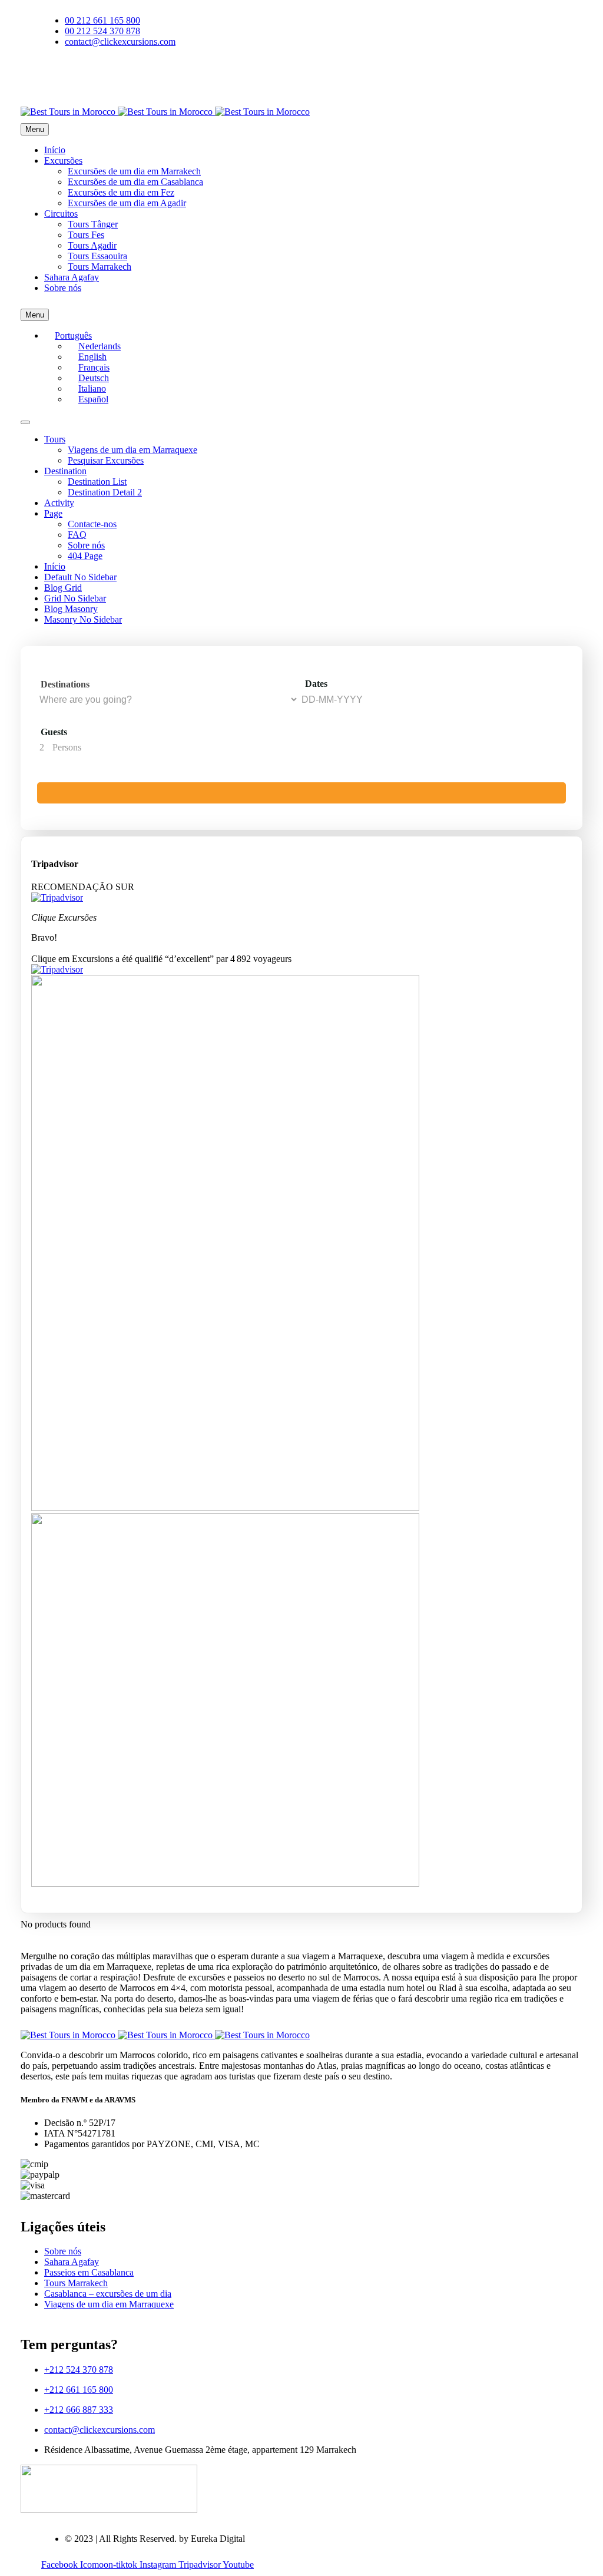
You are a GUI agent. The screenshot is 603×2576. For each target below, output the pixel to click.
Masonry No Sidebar (83, 619)
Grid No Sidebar (75, 598)
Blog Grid (63, 588)
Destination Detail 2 (105, 492)
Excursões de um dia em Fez (121, 192)
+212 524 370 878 (79, 2370)
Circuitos (61, 214)
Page (53, 513)
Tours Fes (86, 235)
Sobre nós (63, 288)
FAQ (77, 535)
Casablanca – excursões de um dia (108, 2294)
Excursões (63, 161)
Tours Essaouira (97, 256)
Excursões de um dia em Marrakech (134, 171)
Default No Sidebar (80, 577)
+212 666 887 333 (79, 2410)
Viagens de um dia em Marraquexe (132, 450)
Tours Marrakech (100, 267)
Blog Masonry (71, 609)
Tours (55, 439)
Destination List (97, 482)
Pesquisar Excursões (106, 460)
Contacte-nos (92, 524)
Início (55, 150)
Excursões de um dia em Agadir (127, 203)
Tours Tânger (93, 224)
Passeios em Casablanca (89, 2272)
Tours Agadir (92, 245)
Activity (59, 503)
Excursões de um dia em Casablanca (135, 182)
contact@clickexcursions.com (100, 2430)
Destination (65, 471)
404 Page (85, 556)
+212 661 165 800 (79, 2390)
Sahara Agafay (72, 277)
